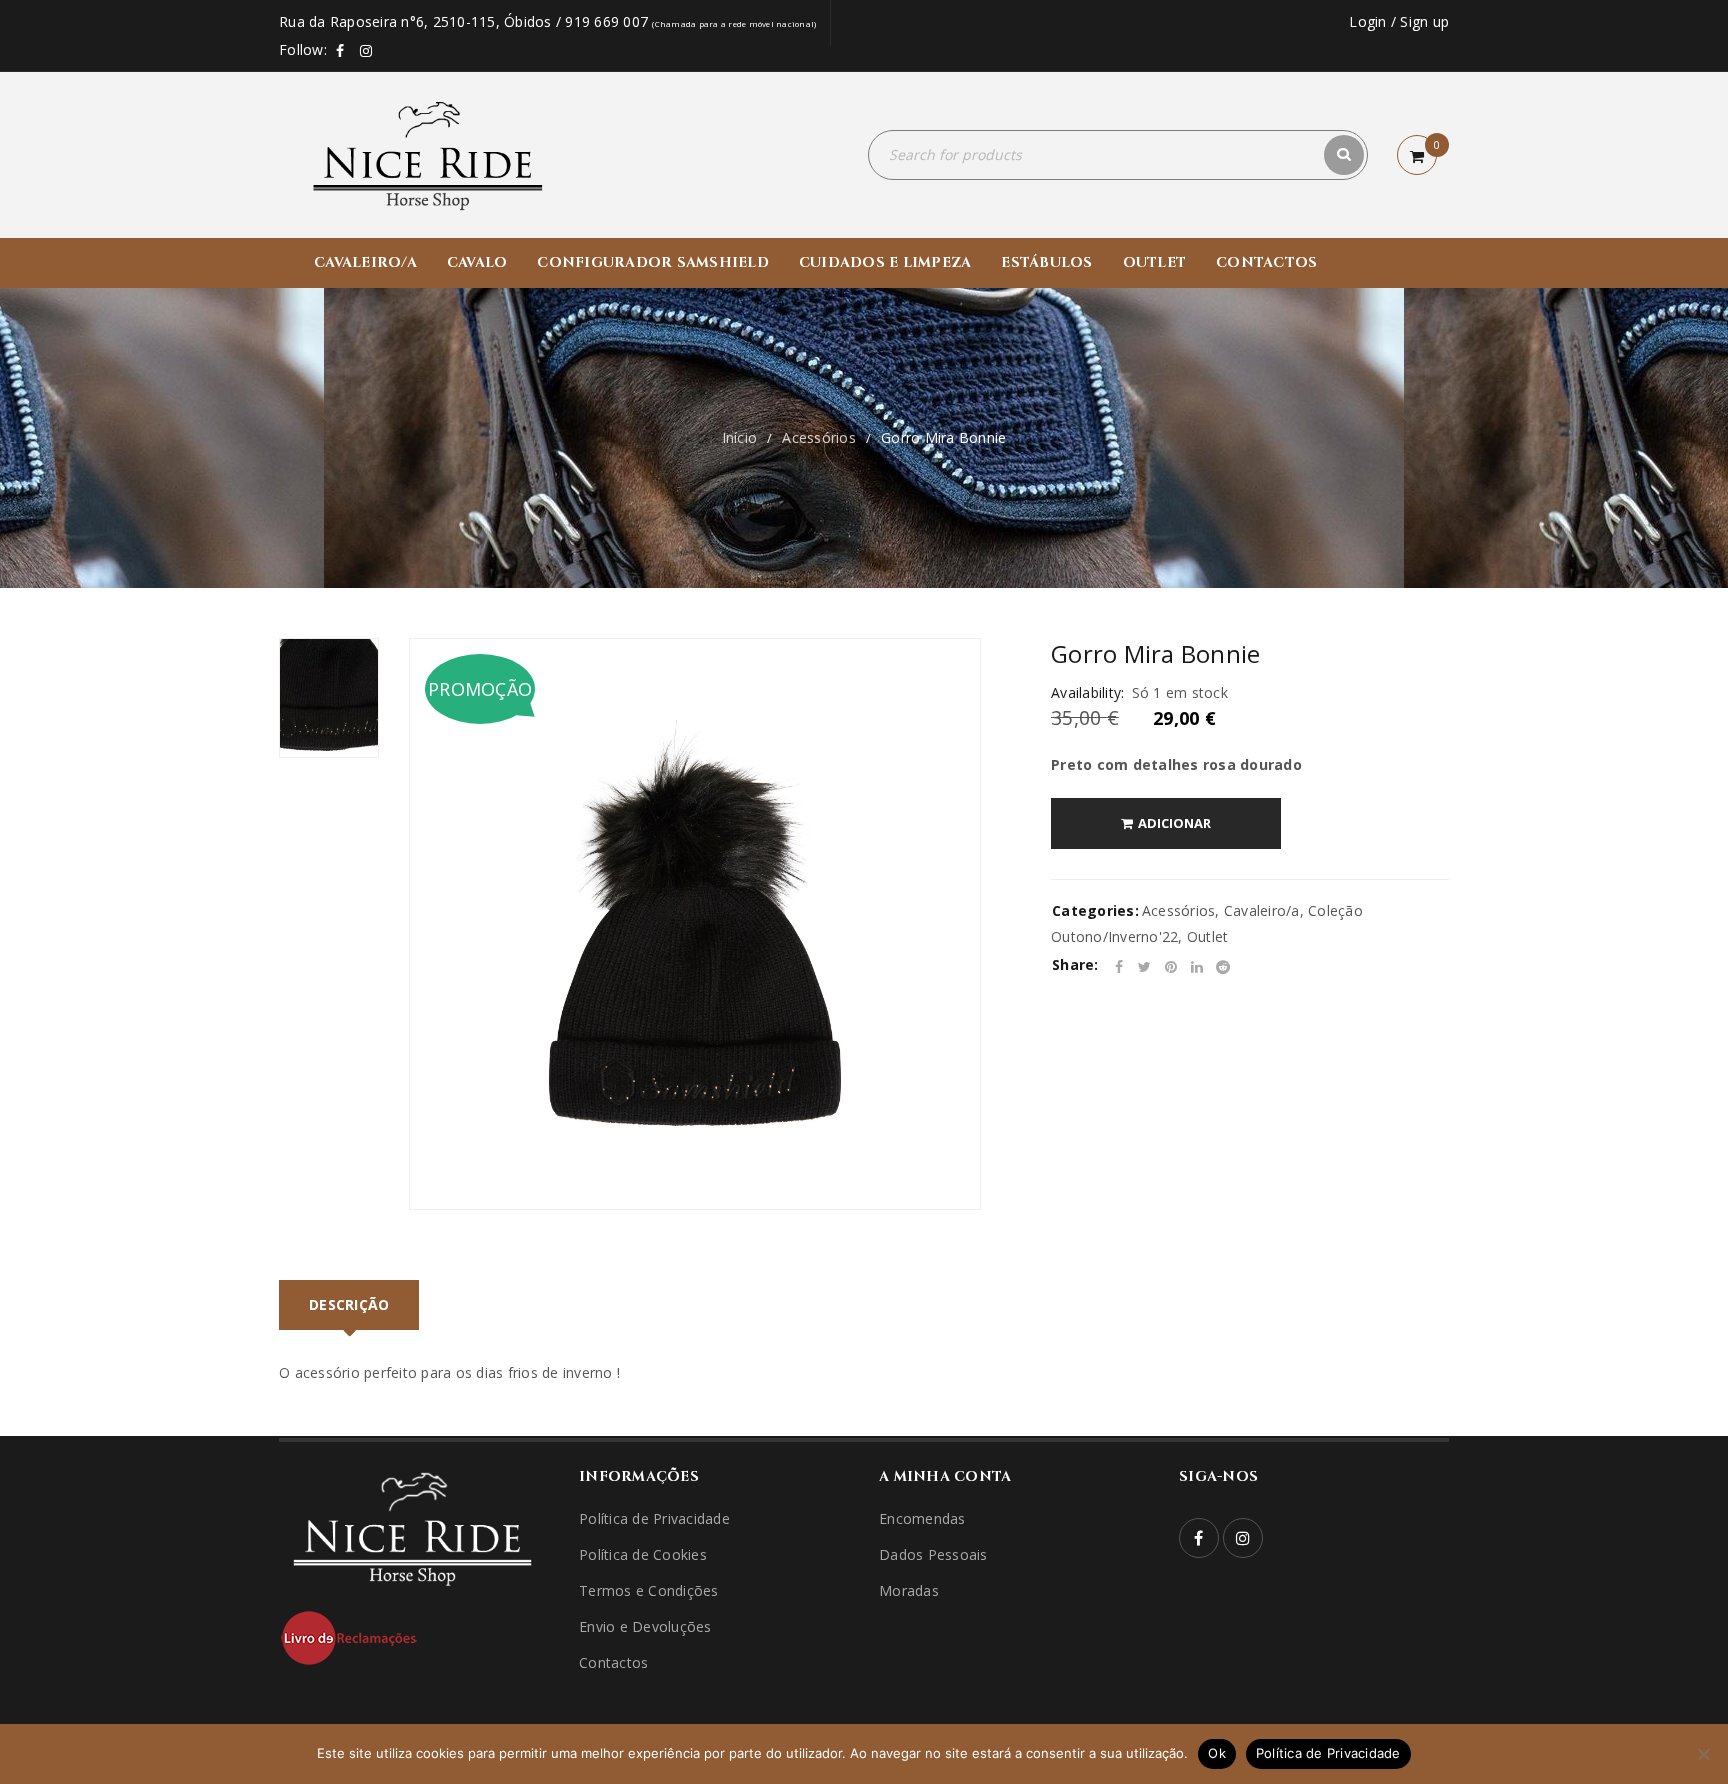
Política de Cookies (643, 1554)
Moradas (909, 1590)
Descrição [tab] (349, 1304)
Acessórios (819, 437)
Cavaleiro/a (1262, 910)
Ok (1217, 1753)
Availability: (1087, 693)
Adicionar (1174, 823)
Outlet (1208, 936)
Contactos (613, 1662)
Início (740, 437)
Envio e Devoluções (645, 1626)
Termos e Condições (649, 1590)
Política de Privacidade (654, 1518)
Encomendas (922, 1518)
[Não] (1703, 1754)
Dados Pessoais (933, 1554)
